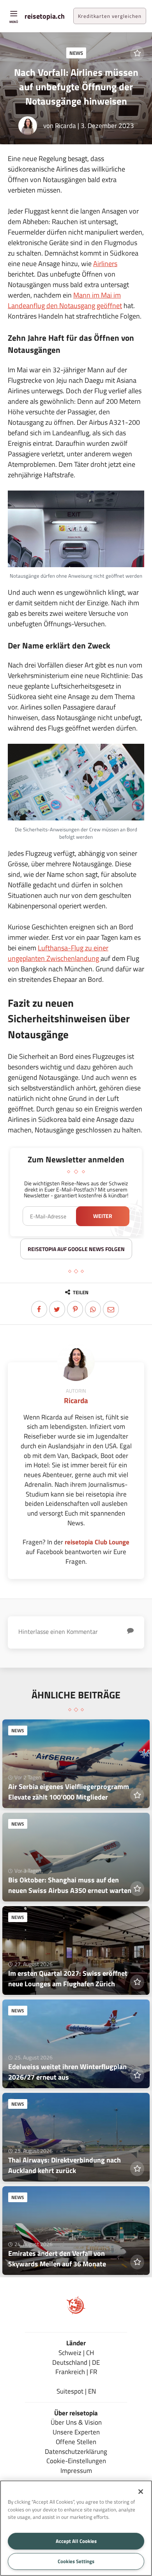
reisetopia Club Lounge (97, 1542)
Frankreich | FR (76, 2372)
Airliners (105, 264)
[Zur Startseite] (76, 2312)
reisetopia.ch (45, 16)
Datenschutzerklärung (76, 2451)
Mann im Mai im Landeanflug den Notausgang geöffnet (65, 300)
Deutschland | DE (76, 2362)
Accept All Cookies (76, 2541)
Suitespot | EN (76, 2391)
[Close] (141, 2492)
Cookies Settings (76, 2561)
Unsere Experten (76, 2432)
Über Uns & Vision (76, 2422)
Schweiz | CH (76, 2353)
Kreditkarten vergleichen (110, 16)
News (76, 53)
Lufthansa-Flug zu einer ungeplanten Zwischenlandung (58, 953)
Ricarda (65, 125)
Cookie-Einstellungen (76, 2461)
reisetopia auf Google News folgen (76, 1249)
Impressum (76, 2470)
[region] (76, 2528)
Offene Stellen (76, 2442)
